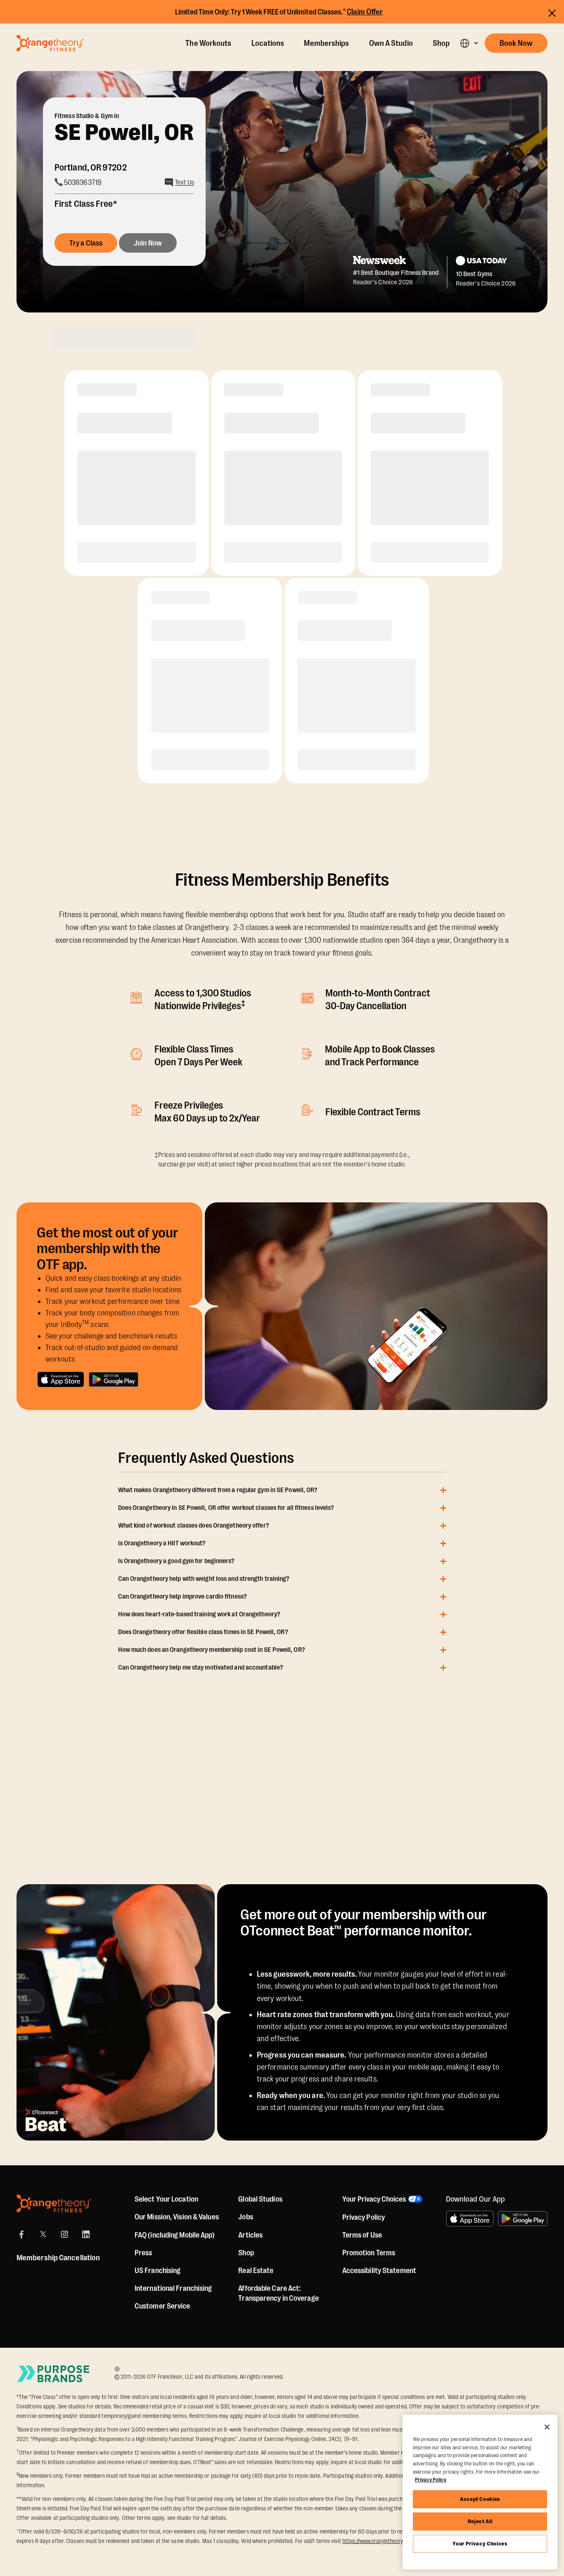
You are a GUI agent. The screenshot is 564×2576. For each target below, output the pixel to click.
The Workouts (208, 43)
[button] (469, 43)
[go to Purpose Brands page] (54, 2374)
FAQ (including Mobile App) (175, 2235)
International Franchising (173, 2288)
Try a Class (86, 243)
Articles (250, 2235)
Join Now (148, 243)
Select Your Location (166, 2199)
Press (143, 2253)
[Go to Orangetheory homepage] (50, 43)
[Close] (547, 2427)
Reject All (480, 2521)
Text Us (185, 182)
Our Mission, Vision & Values (177, 2217)
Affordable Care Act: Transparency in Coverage (278, 2293)
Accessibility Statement (379, 2271)
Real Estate (256, 2271)
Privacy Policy (364, 2217)
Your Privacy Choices (480, 2544)
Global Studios (260, 2199)
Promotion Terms (369, 2253)
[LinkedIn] (86, 2234)
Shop (441, 43)
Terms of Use (362, 2235)
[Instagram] (64, 2234)
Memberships (326, 43)
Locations (268, 43)
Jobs (245, 2217)
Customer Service (162, 2306)
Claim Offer (365, 12)
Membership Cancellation (58, 2258)
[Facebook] (21, 2234)
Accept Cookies (480, 2499)
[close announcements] (552, 13)
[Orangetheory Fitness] (54, 2203)
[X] (43, 2234)
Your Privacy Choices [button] (374, 2199)
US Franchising (158, 2271)
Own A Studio (391, 43)
